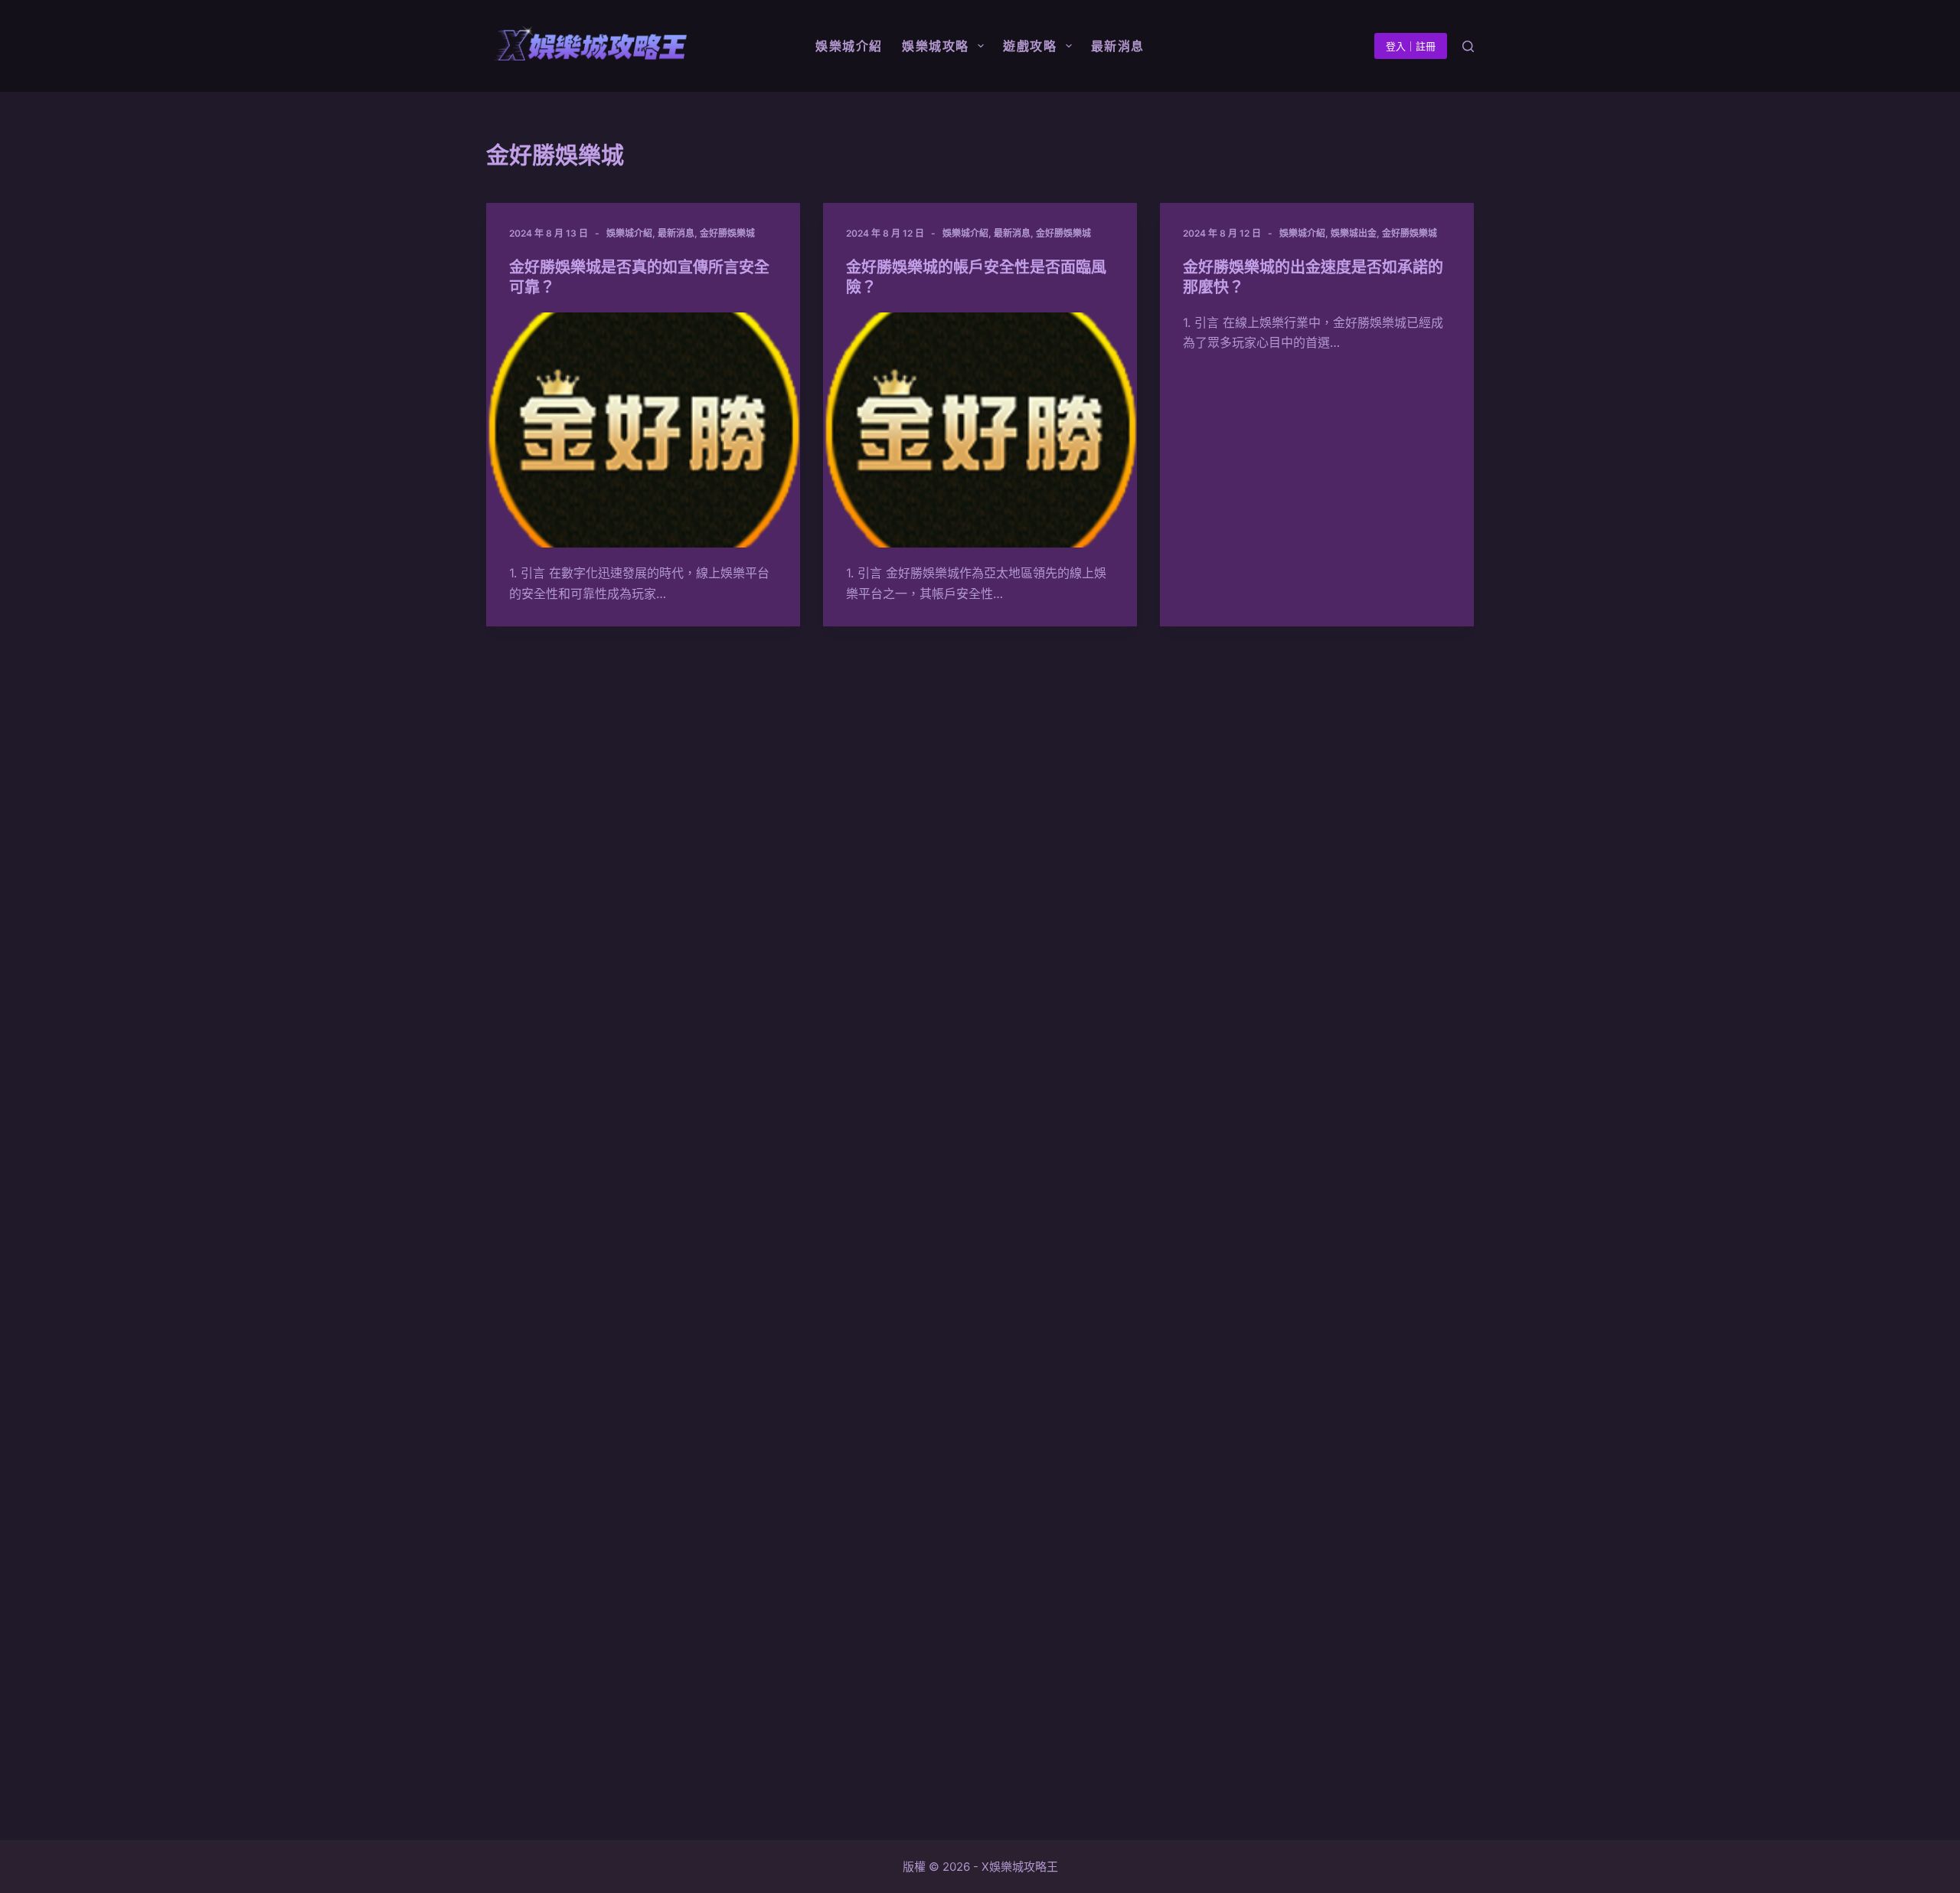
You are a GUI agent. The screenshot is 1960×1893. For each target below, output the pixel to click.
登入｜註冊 (1411, 46)
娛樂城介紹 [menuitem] (849, 46)
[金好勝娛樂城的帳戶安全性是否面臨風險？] (980, 430)
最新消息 (676, 233)
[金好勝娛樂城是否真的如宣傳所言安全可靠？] (643, 430)
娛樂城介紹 (629, 233)
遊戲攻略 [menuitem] (1030, 46)
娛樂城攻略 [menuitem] (936, 46)
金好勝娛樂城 (727, 233)
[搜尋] (1468, 46)
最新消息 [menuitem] (1118, 46)
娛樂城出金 (1354, 233)
